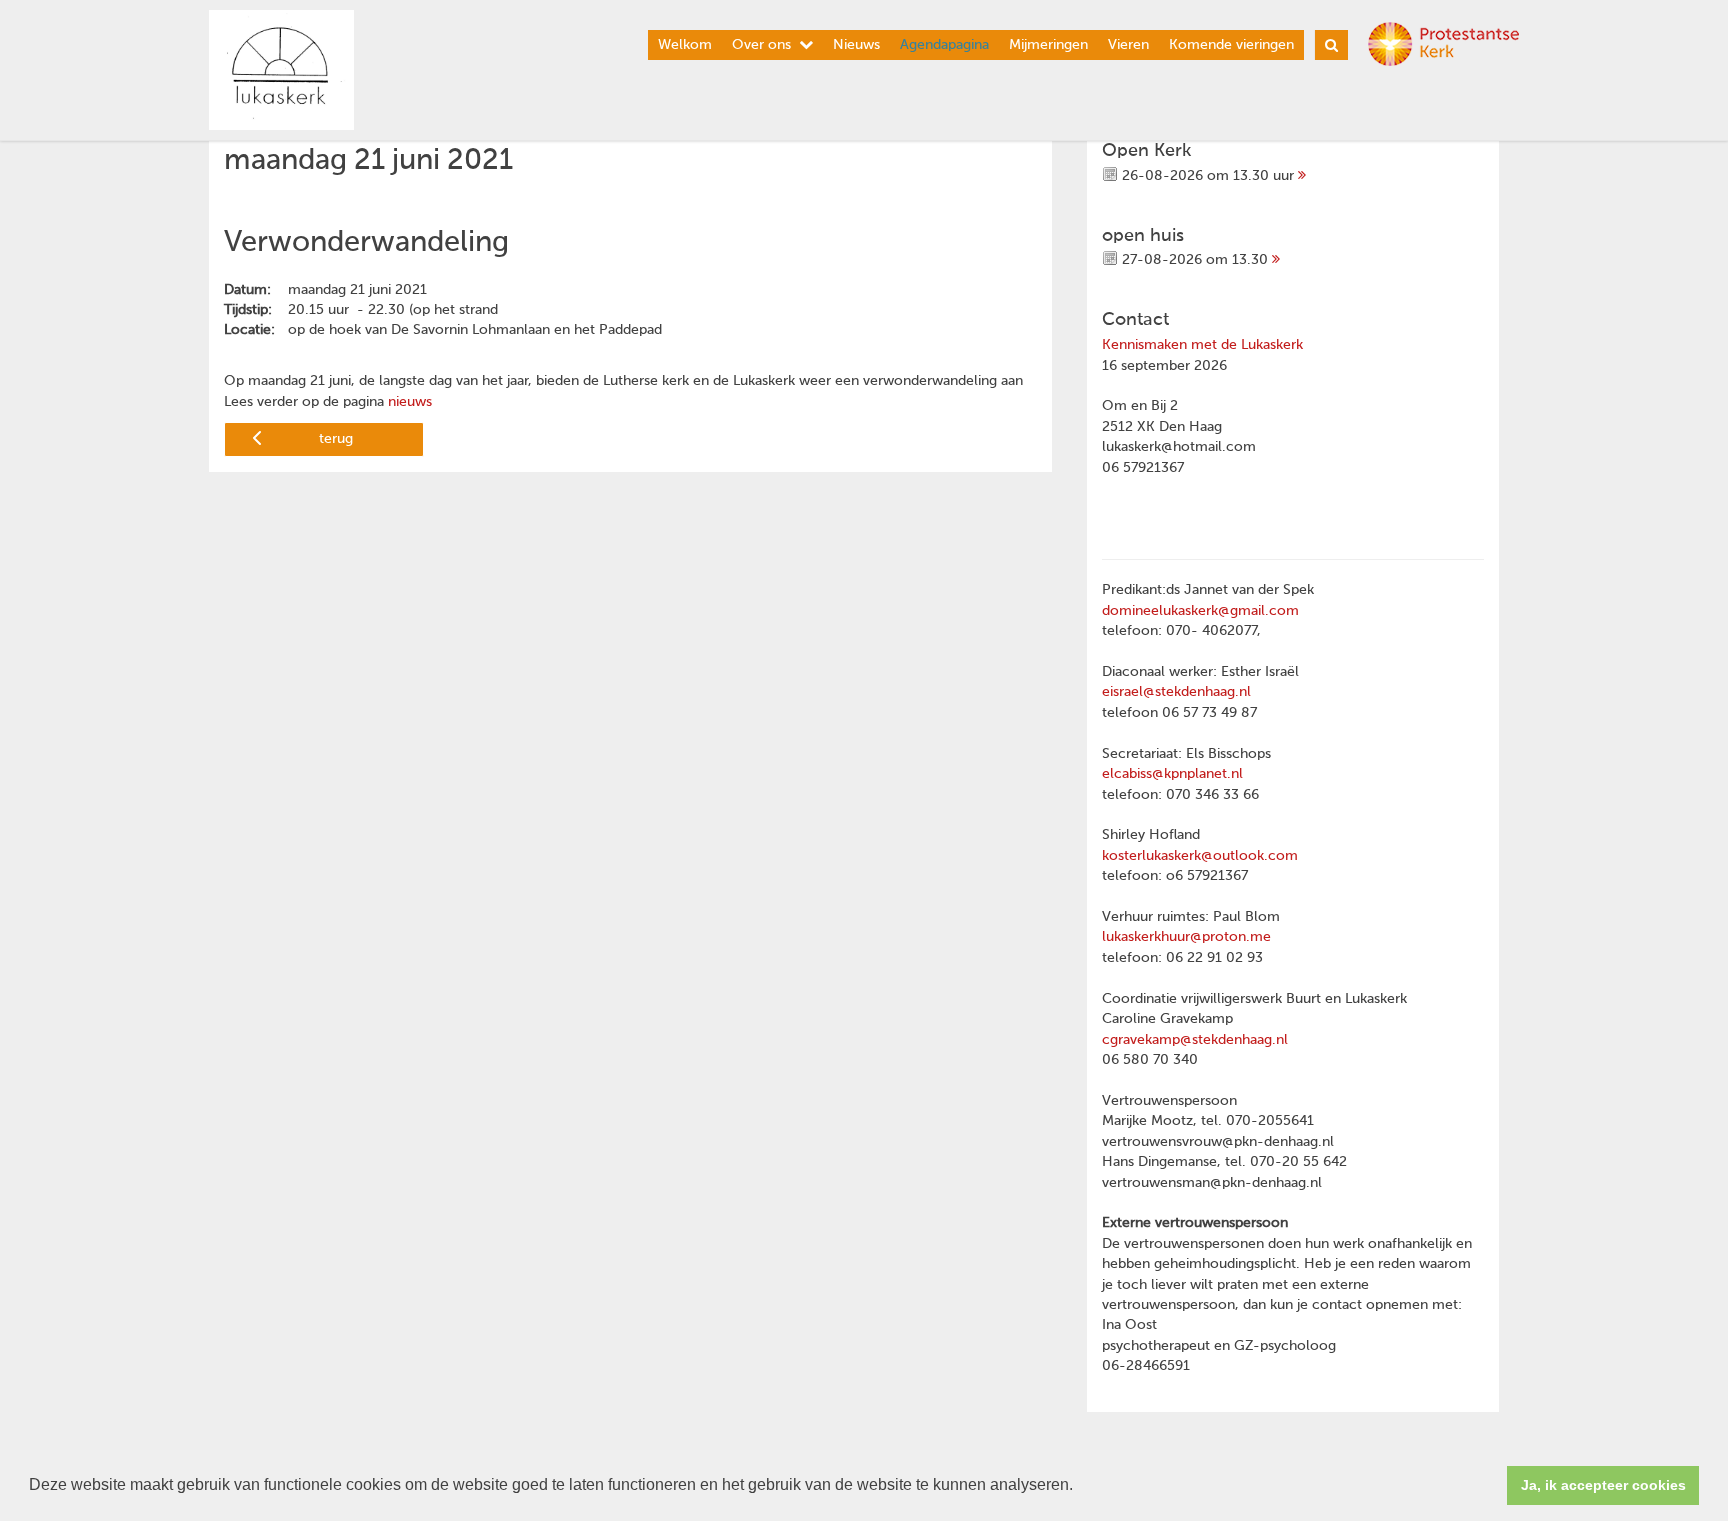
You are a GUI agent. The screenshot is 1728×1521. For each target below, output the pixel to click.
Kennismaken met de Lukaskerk (1202, 345)
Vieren (1128, 45)
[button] (1080, 1487)
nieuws (410, 402)
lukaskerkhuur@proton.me (1186, 937)
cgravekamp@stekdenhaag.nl (1195, 1040)
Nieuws (856, 45)
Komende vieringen (1231, 45)
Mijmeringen (1048, 45)
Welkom (685, 45)
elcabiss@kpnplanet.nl (1172, 774)
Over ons (761, 45)
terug (336, 439)
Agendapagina (944, 45)
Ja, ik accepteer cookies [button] (1603, 1485)
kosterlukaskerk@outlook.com (1200, 856)
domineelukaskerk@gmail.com (1200, 611)
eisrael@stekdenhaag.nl (1176, 692)
